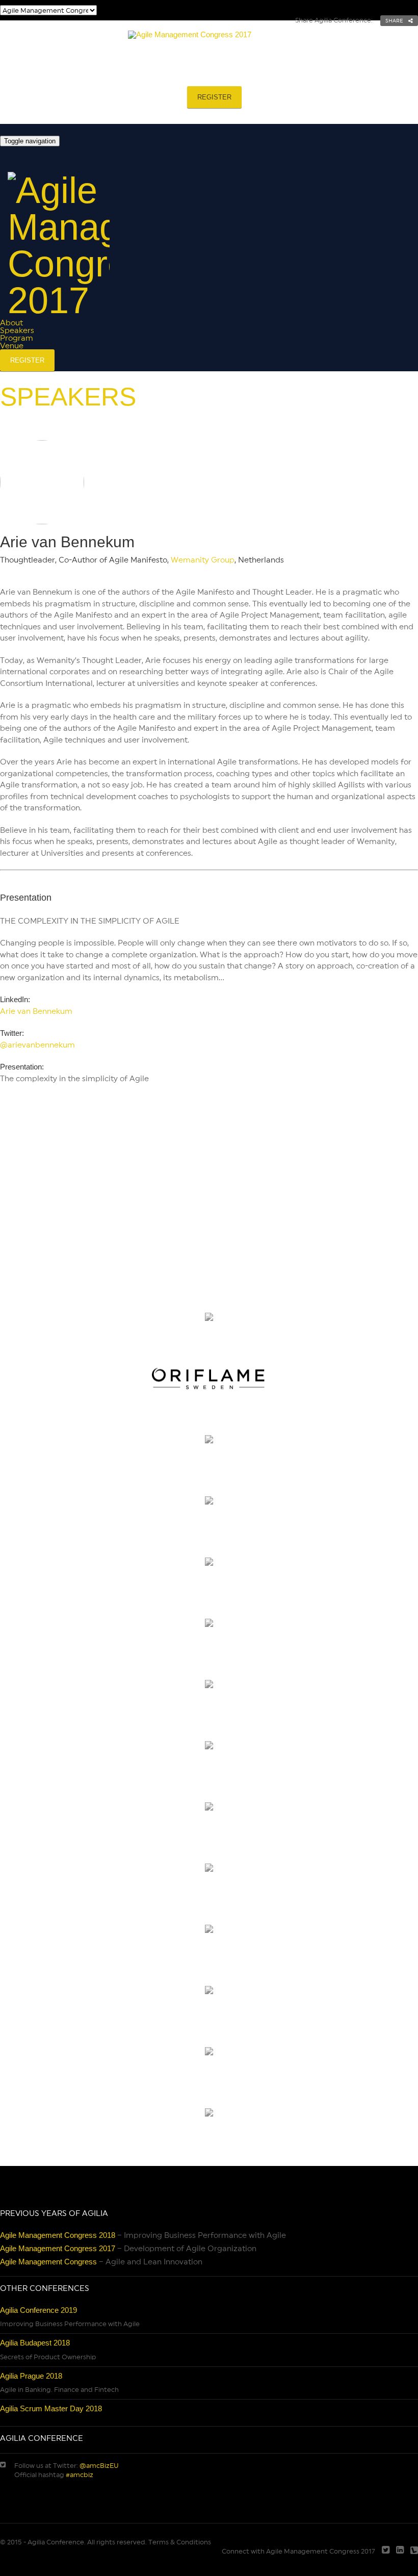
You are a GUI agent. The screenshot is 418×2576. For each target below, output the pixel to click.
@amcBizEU (99, 2466)
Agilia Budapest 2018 (35, 2343)
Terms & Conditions (180, 2542)
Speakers (159, 75)
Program (227, 75)
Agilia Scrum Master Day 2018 (51, 2408)
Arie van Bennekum (36, 1011)
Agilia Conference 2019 (38, 2310)
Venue (290, 75)
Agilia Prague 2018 (31, 2376)
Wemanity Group (203, 560)
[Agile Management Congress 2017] (209, 40)
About (95, 75)
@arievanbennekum (37, 1045)
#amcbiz (80, 2475)
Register (214, 97)
